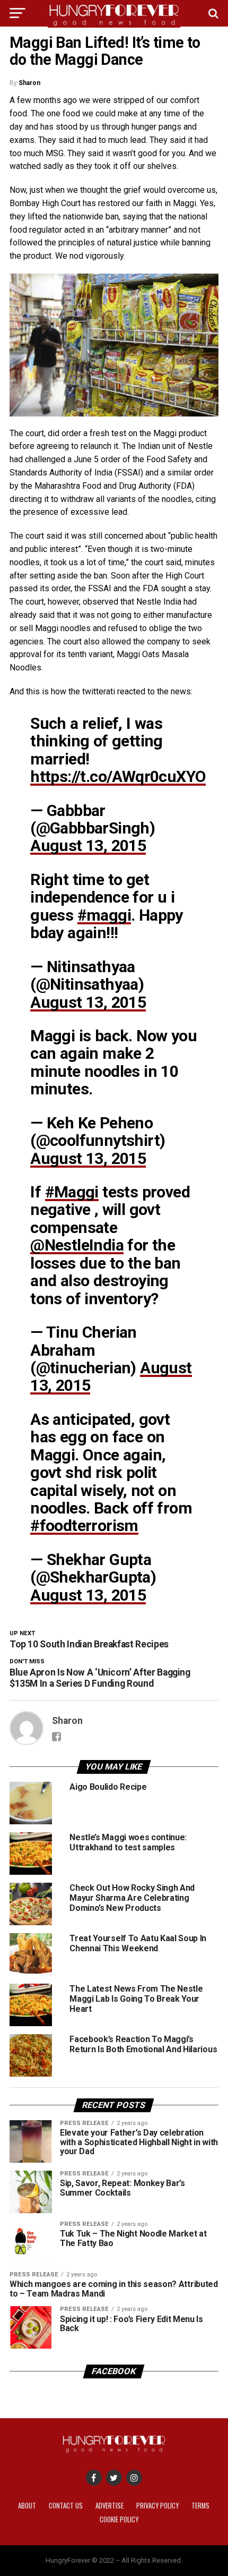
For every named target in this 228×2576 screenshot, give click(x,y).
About (27, 2506)
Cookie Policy (119, 2519)
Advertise (109, 2506)
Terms (200, 2506)
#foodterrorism (84, 1525)
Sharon (29, 83)
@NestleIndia (77, 1245)
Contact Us (66, 2506)
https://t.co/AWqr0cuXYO (118, 776)
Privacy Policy (157, 2506)
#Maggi (72, 1192)
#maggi (104, 915)
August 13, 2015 (88, 845)
